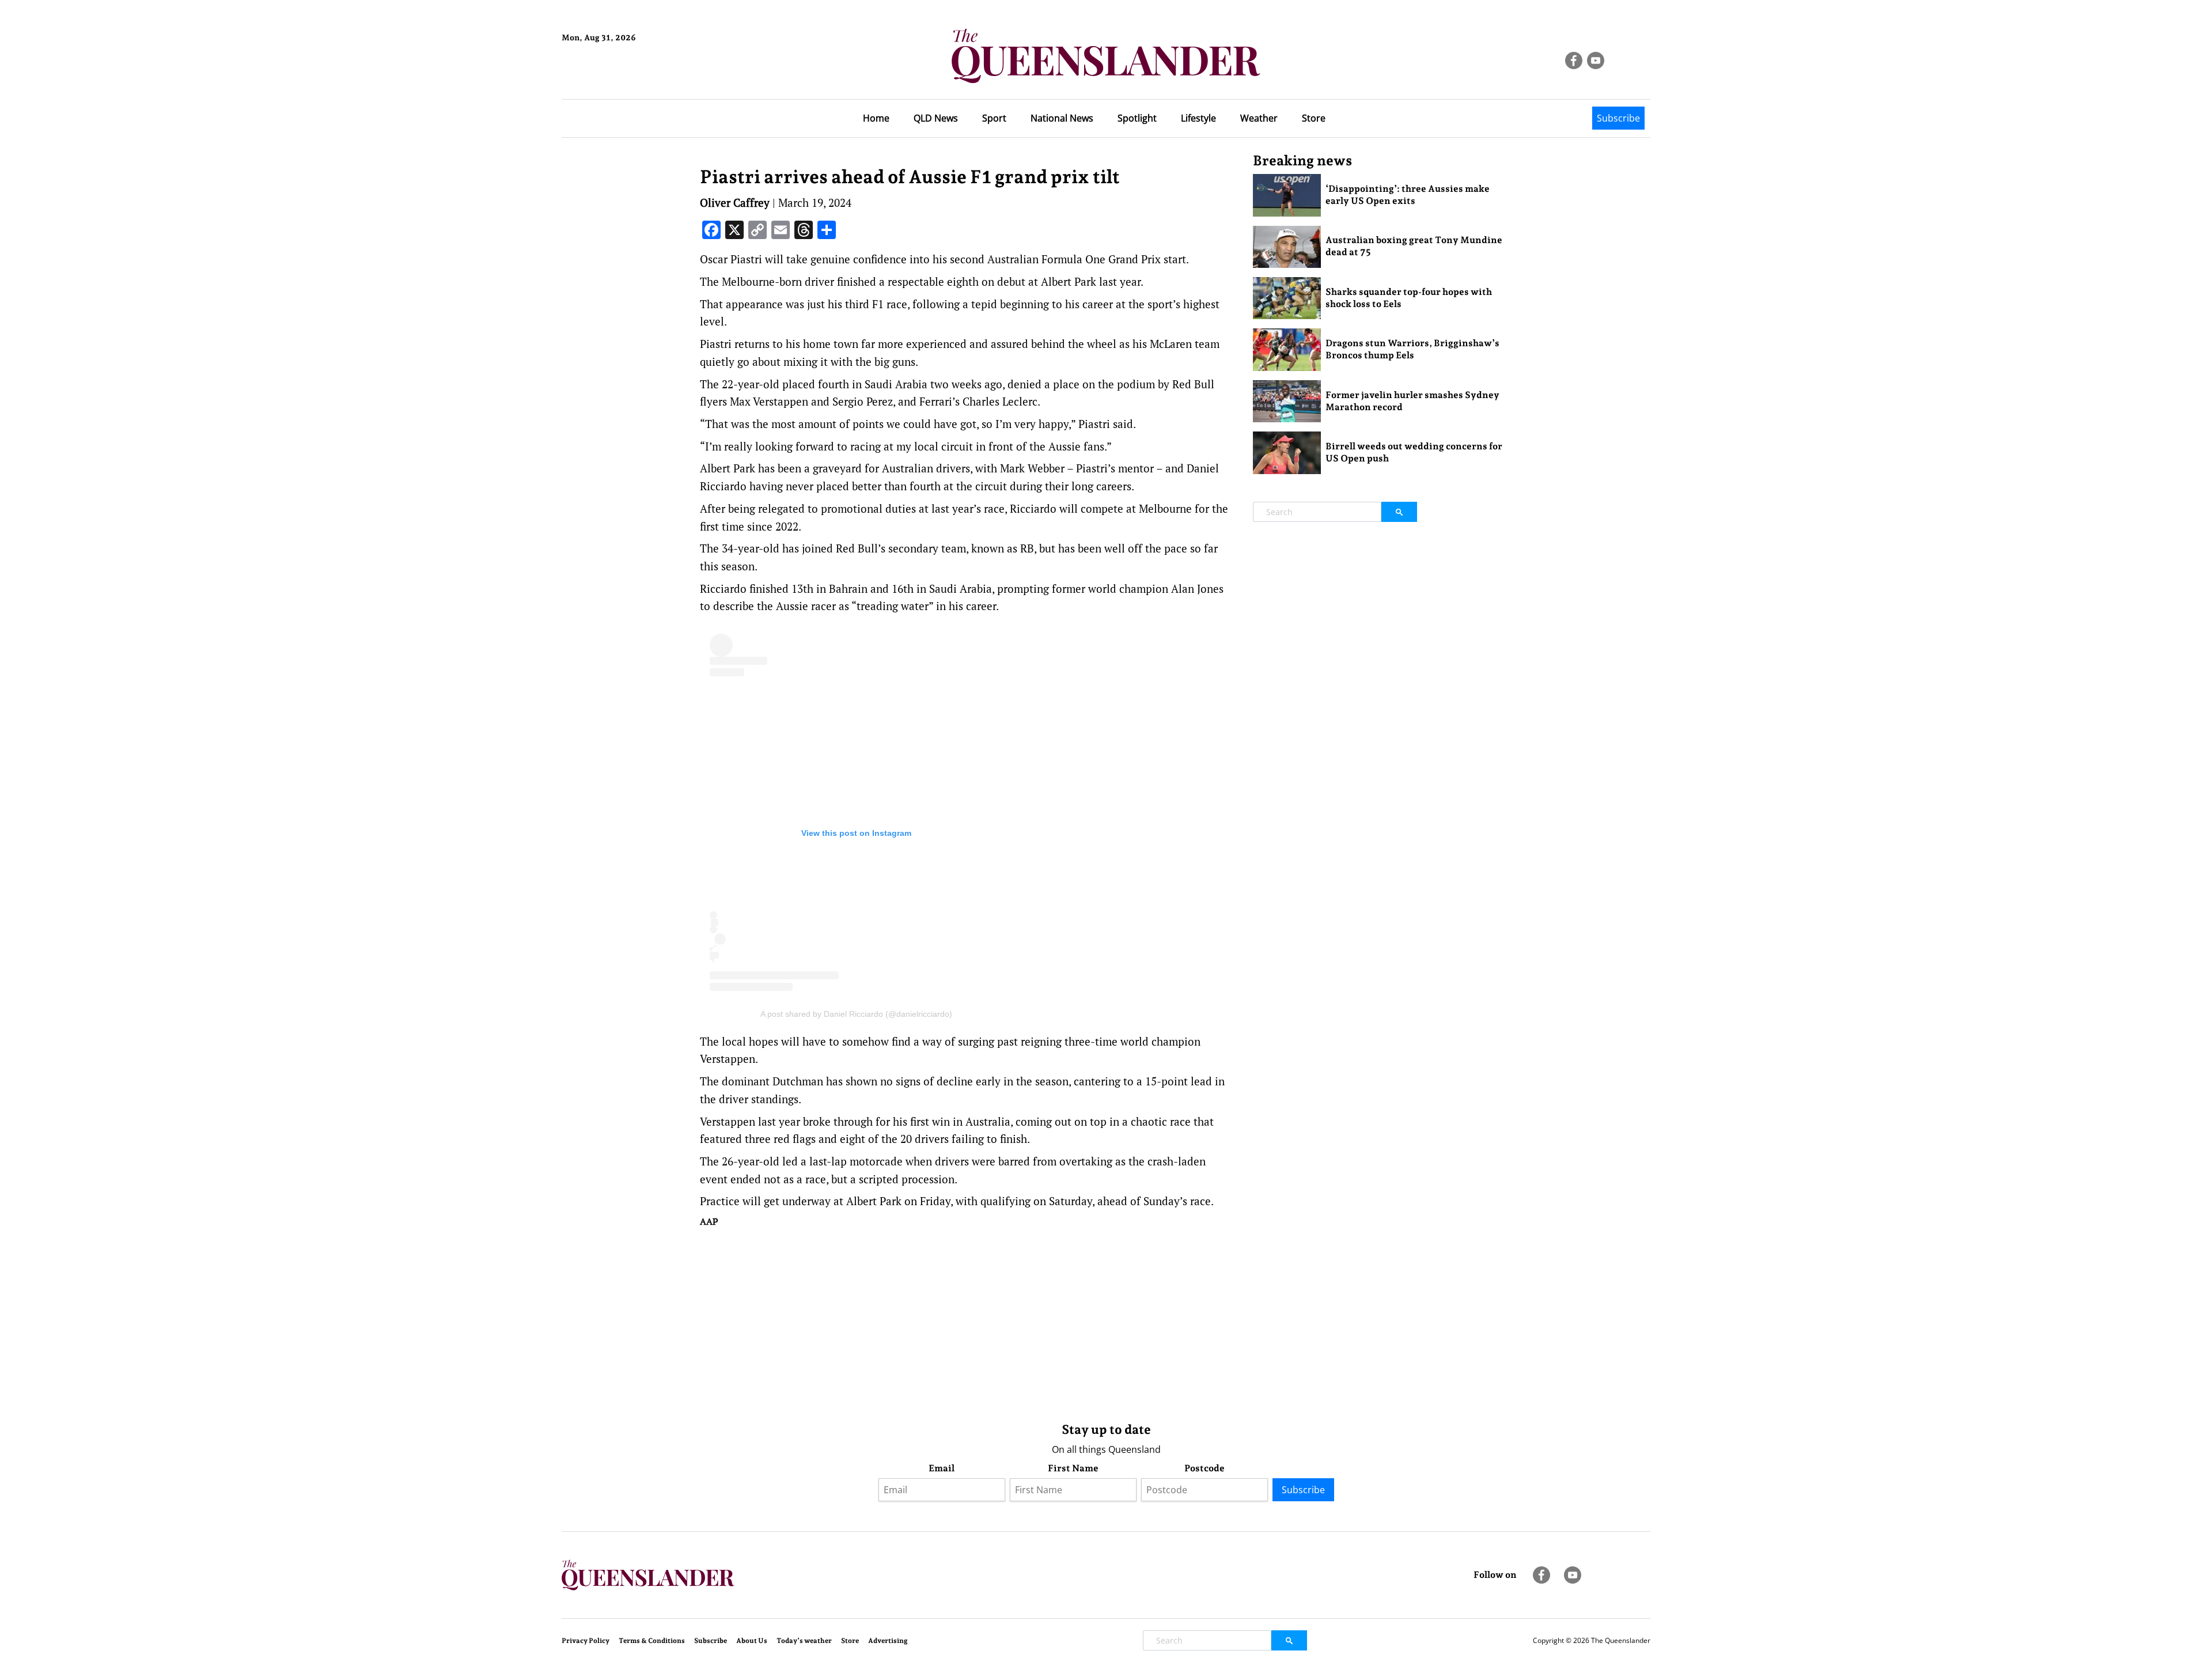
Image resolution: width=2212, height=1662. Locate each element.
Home (876, 118)
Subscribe (1618, 118)
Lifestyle (1198, 118)
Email (942, 1468)
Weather (1259, 118)
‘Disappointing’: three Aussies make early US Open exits (1408, 195)
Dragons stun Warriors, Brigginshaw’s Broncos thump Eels (1412, 349)
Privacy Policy (586, 1641)
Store (1314, 118)
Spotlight (1137, 118)
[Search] (1399, 512)
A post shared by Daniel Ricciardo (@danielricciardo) (856, 1014)
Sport (994, 118)
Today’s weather (804, 1641)
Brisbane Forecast (617, 77)
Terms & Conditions (652, 1641)
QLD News (936, 118)
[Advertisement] (968, 1322)
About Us (752, 1641)
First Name (1073, 1468)
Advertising (888, 1641)
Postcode (1205, 1468)
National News (1062, 118)
